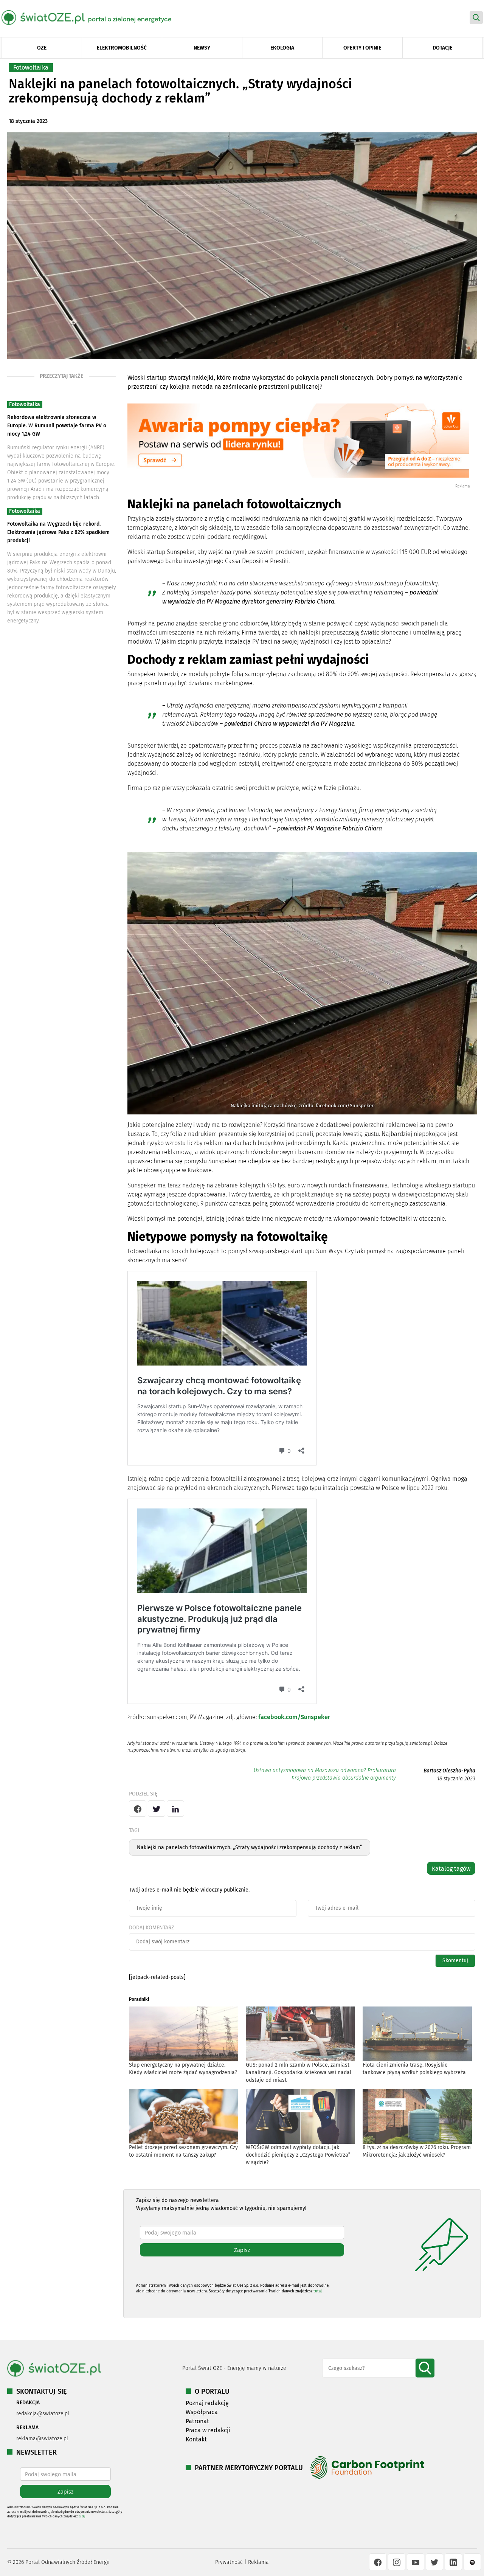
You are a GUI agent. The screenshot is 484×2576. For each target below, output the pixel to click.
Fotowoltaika (31, 68)
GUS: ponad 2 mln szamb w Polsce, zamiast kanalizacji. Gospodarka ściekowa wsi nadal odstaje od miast (299, 2072)
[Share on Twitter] (157, 1809)
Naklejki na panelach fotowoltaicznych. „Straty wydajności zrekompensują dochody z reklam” (250, 1847)
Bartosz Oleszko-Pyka (449, 1771)
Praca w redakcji (208, 2430)
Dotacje (442, 48)
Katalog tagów (451, 1869)
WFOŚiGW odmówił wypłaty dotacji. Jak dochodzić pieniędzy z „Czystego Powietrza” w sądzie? (298, 2155)
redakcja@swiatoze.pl (43, 2414)
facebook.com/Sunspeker (294, 1717)
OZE (42, 48)
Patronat (197, 2421)
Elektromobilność (122, 48)
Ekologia (282, 48)
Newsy (202, 48)
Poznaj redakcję (207, 2403)
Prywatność (229, 2562)
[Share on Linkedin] (175, 1809)
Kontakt (196, 2439)
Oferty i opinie (362, 48)
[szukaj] (425, 2368)
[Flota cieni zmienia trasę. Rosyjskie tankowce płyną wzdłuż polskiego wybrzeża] (417, 2034)
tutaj (318, 2291)
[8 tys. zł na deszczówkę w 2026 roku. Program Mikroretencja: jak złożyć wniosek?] (417, 2117)
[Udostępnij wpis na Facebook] (138, 1809)
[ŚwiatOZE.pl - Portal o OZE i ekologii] (92, 17)
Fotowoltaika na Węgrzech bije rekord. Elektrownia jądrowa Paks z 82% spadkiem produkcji (58, 532)
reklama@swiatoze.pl (42, 2439)
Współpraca (202, 2412)
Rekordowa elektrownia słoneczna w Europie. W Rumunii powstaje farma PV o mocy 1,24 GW (57, 426)
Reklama (258, 2562)
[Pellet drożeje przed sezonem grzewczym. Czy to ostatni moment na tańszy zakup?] (184, 2117)
